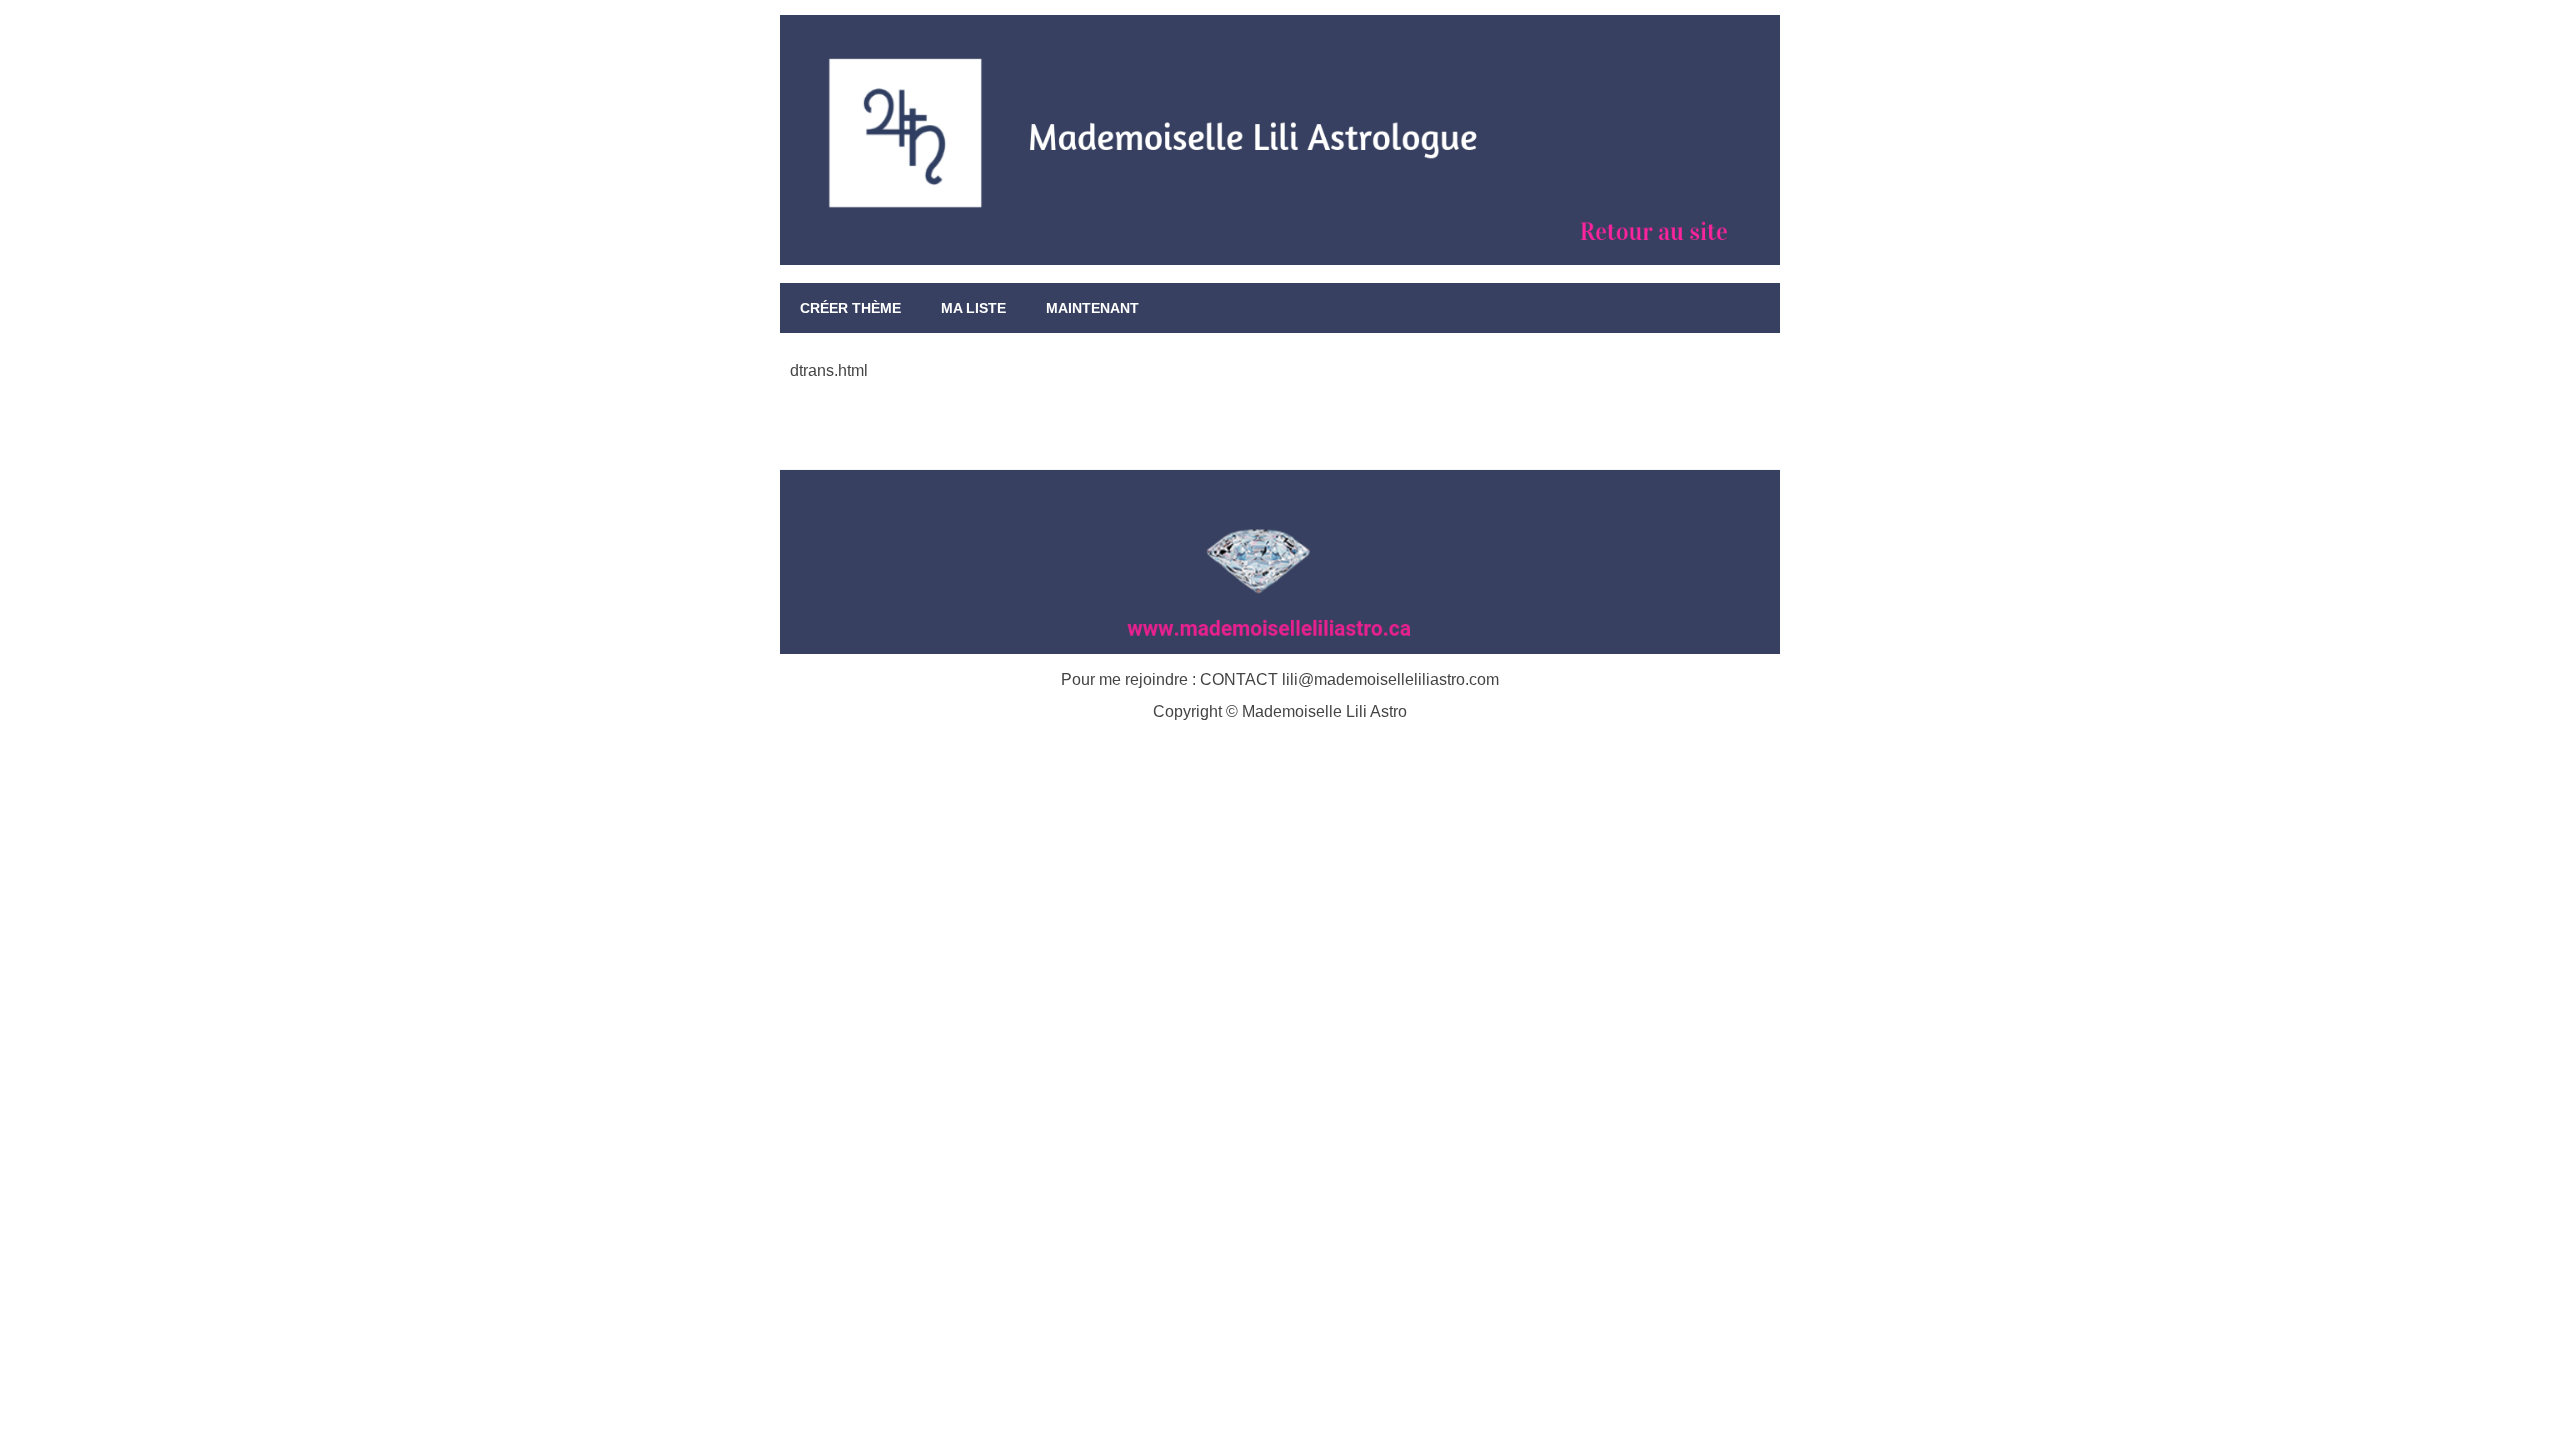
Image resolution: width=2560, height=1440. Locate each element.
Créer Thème (850, 308)
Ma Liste (973, 308)
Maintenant (1092, 308)
